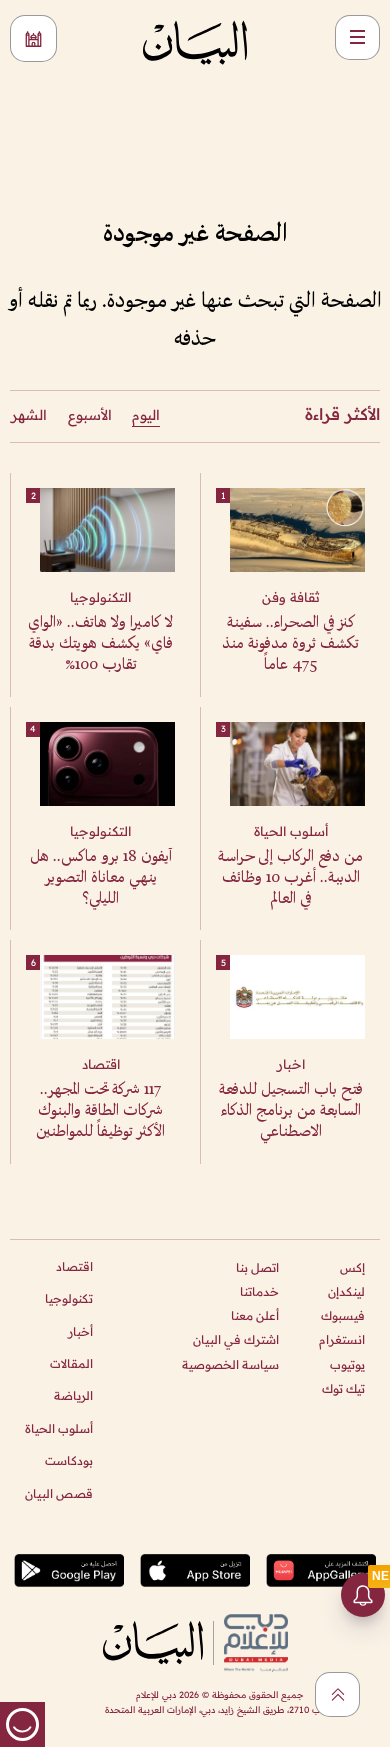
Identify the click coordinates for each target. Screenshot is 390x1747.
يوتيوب (347, 1364)
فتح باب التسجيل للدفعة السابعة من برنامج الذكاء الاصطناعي (291, 1111)
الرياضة (73, 1395)
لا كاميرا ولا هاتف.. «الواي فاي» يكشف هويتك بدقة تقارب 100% (100, 644)
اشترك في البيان (236, 1339)
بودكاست (69, 1460)
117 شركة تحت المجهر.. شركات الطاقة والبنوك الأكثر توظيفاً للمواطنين (100, 1111)
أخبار (80, 1331)
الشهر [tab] (29, 415)
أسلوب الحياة (59, 1428)
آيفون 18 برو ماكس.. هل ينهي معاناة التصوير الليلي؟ (101, 878)
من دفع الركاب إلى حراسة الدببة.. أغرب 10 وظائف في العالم (290, 878)
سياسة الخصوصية (230, 1364)
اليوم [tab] (146, 415)
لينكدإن (346, 1291)
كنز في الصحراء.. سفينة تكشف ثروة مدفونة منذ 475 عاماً (290, 644)
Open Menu (357, 37)
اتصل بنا (257, 1267)
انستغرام (342, 1339)
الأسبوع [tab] (90, 415)
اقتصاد (74, 1266)
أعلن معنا (255, 1315)
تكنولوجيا (69, 1298)
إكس (352, 1267)
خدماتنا (259, 1291)
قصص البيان (59, 1493)
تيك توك (343, 1388)
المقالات (71, 1363)
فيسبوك (343, 1315)
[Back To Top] (337, 1694)
